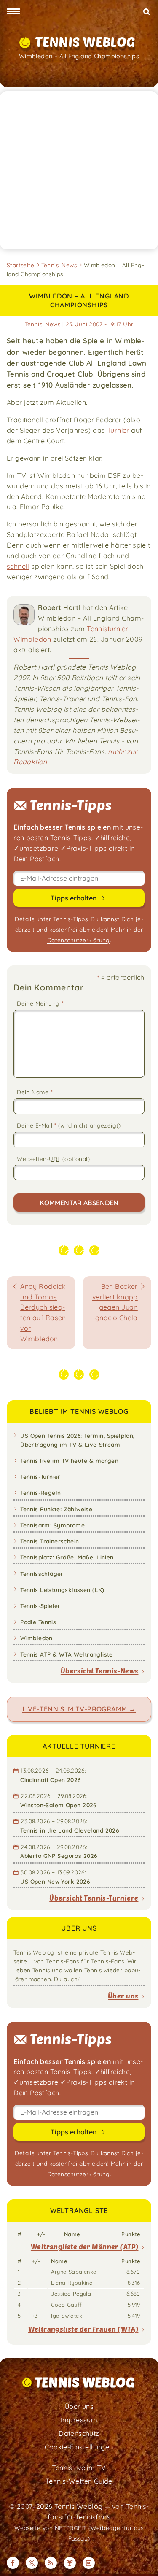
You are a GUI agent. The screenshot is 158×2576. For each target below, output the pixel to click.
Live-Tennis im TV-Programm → (79, 1709)
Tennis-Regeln (40, 1493)
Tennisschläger (42, 1574)
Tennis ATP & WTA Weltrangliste (67, 1654)
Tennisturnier (107, 629)
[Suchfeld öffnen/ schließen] (146, 12)
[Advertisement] (79, 170)
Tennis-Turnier (40, 1476)
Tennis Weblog (85, 42)
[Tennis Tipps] (70, 2563)
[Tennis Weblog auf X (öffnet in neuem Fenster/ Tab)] (32, 2563)
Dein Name (35, 1092)
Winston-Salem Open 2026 (58, 1805)
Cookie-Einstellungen (79, 2447)
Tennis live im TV (79, 2468)
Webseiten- (53, 1159)
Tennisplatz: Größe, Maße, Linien (67, 1557)
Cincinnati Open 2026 (50, 1780)
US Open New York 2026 (55, 1881)
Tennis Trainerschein (50, 1541)
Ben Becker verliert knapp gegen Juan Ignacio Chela (115, 1302)
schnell (18, 566)
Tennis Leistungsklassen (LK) (62, 1590)
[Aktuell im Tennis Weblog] (89, 2563)
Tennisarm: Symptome (52, 1525)
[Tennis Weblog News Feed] (51, 2563)
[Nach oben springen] (145, 2563)
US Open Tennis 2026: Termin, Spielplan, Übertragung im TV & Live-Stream (77, 1440)
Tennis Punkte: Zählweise (56, 1509)
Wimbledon (32, 639)
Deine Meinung (40, 1003)
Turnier (118, 430)
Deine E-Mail (69, 1125)
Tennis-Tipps (70, 919)
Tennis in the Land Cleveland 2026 (70, 1830)
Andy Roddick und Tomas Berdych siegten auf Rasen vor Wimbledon (43, 1312)
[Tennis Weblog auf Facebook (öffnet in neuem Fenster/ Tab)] (13, 2563)
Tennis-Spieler (40, 1606)
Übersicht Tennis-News (100, 1671)
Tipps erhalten (74, 898)
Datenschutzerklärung (79, 940)
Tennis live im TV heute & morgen (69, 1460)
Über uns (123, 1996)
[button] (13, 12)
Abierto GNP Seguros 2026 (59, 1856)
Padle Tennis (38, 1622)
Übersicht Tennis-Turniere (94, 1898)
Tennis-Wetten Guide (79, 2481)
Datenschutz (79, 2433)
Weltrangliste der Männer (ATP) (85, 2247)
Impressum (79, 2420)
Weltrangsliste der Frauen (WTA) (83, 2329)
